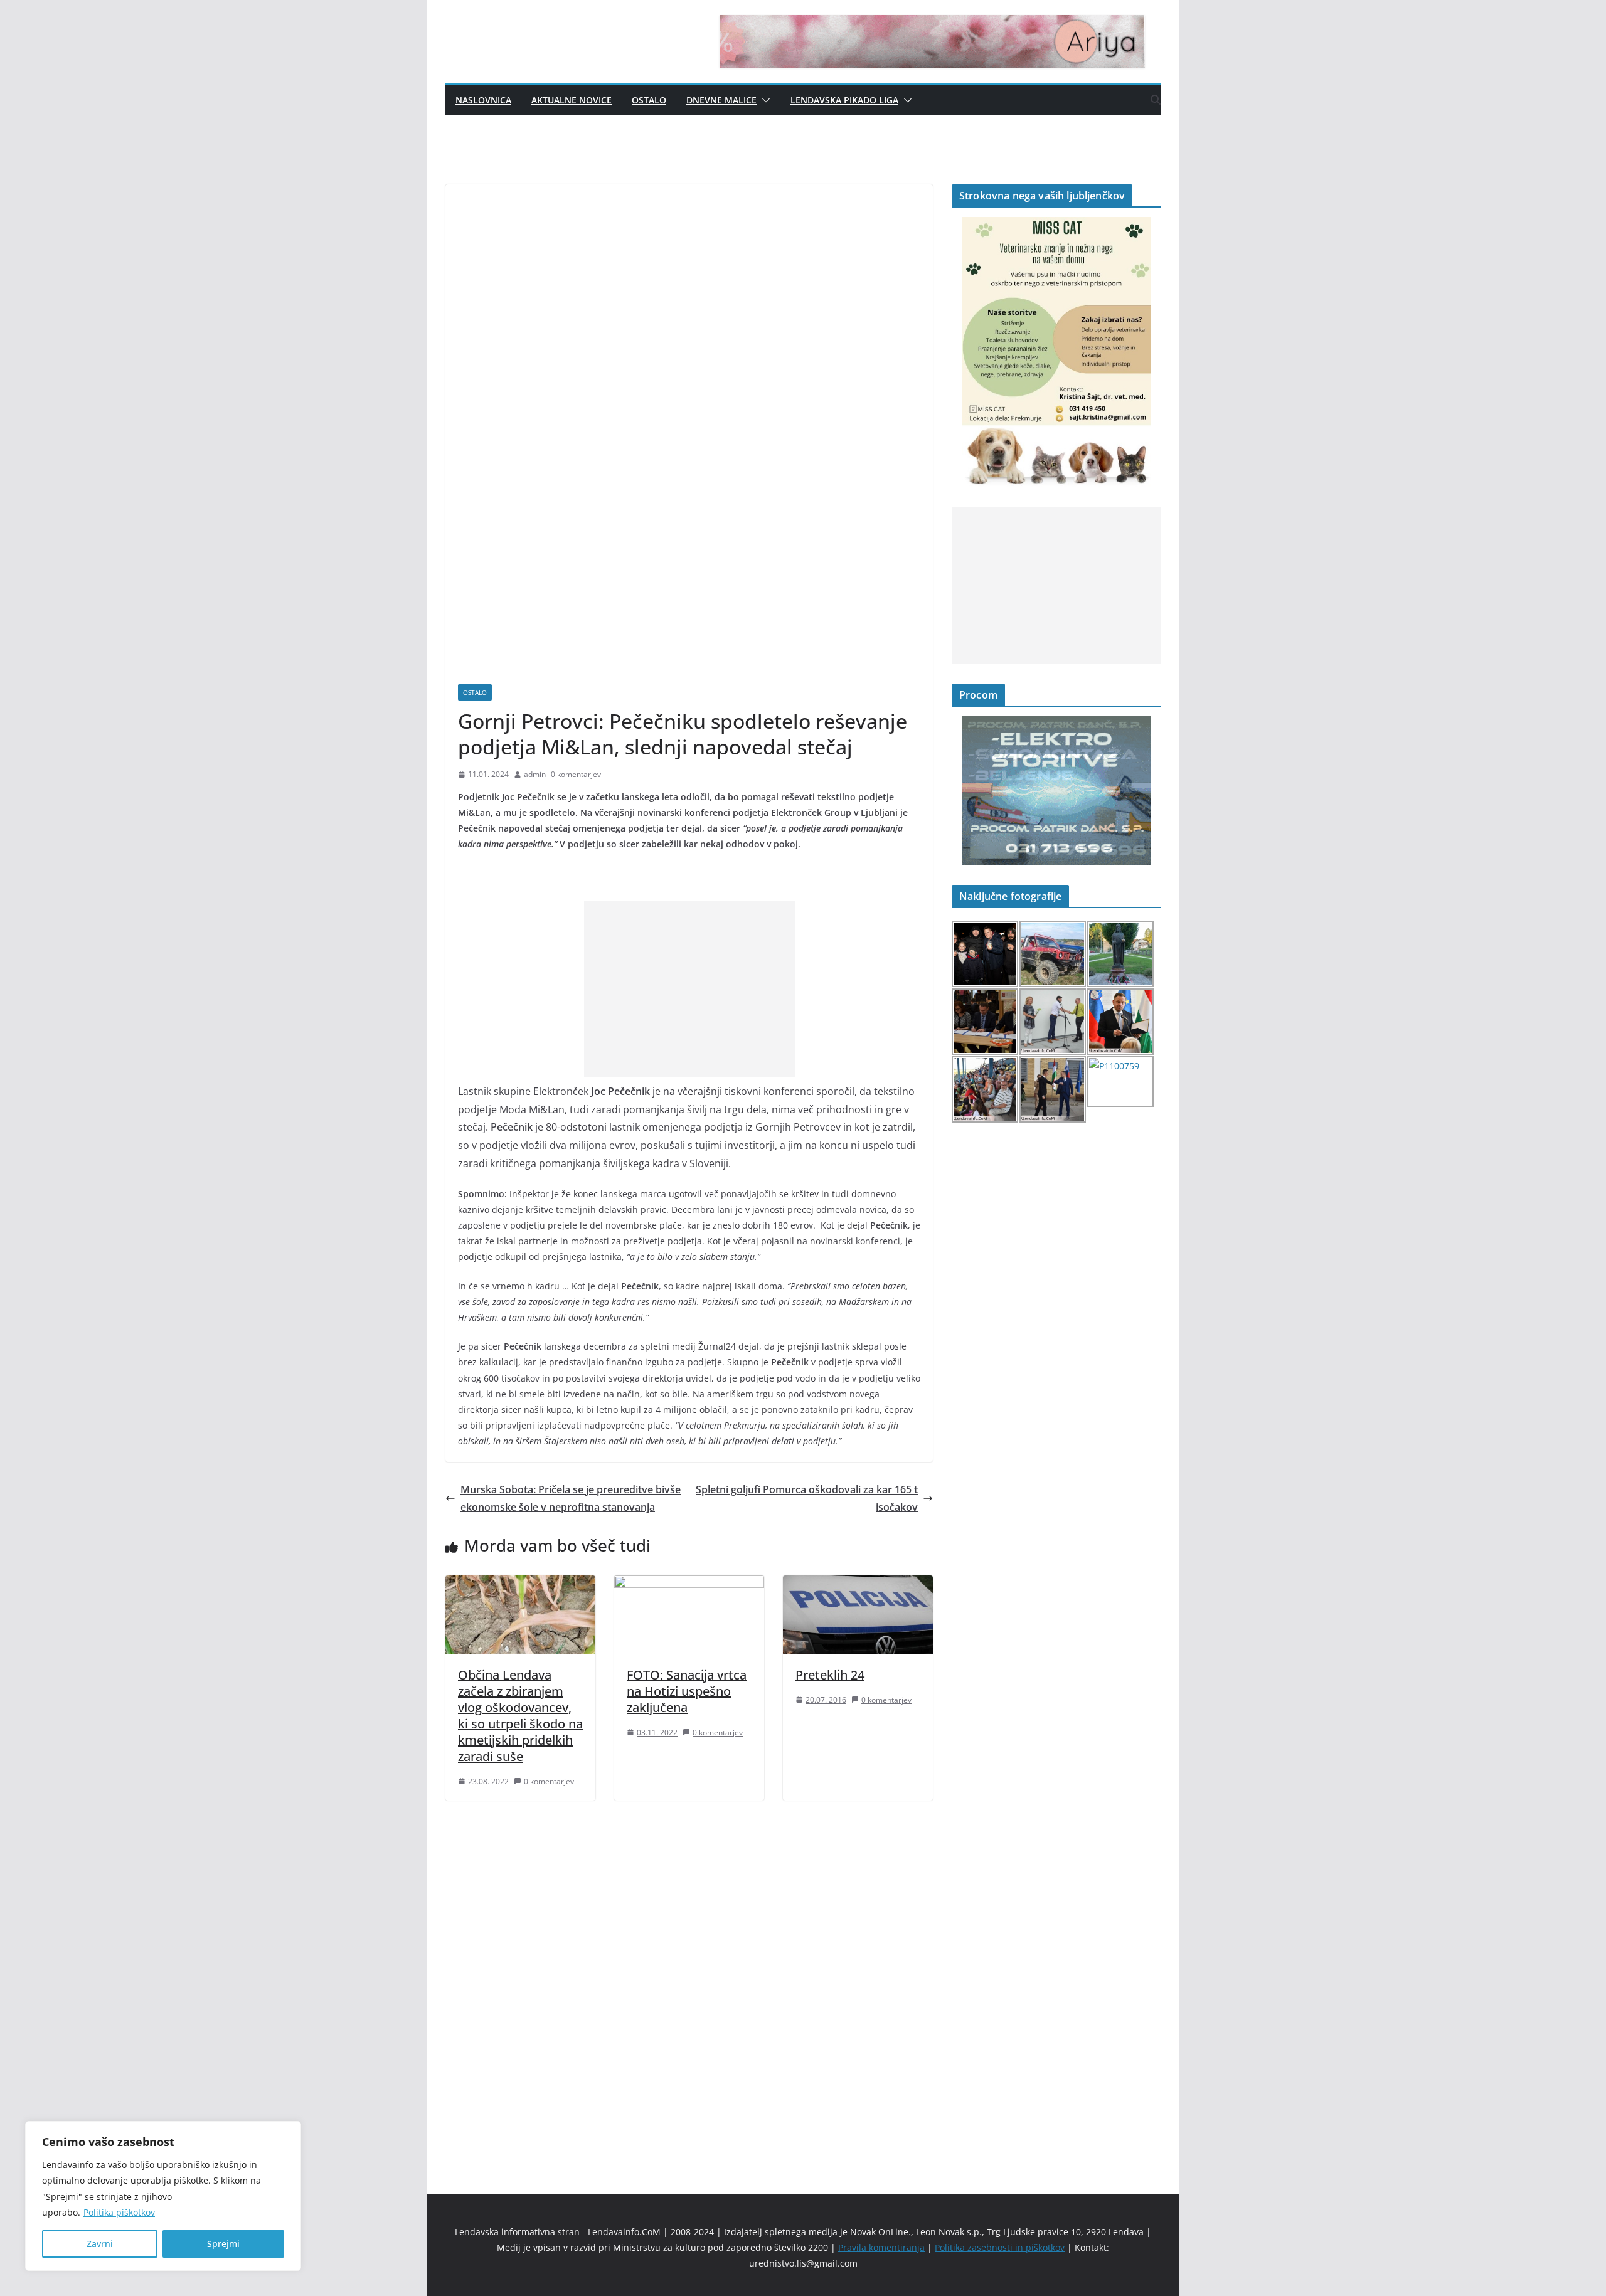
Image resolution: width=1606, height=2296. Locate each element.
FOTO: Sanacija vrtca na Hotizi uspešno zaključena (687, 1691)
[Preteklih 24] (858, 1584)
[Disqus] (689, 1976)
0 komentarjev (576, 774)
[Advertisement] (689, 989)
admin (535, 774)
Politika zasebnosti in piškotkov (1000, 2247)
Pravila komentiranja (881, 2247)
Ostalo (649, 100)
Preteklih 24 (830, 1675)
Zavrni (100, 2244)
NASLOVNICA (483, 100)
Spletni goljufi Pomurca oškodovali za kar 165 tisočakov (807, 1499)
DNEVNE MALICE (721, 100)
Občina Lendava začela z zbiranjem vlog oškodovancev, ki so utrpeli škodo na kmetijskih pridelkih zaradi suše (520, 1716)
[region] (163, 2196)
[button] (763, 100)
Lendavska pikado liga (844, 100)
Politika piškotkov (119, 2212)
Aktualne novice (572, 100)
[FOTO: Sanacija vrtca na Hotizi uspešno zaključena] (689, 1584)
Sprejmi (223, 2244)
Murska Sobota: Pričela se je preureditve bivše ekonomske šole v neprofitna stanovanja (571, 1499)
